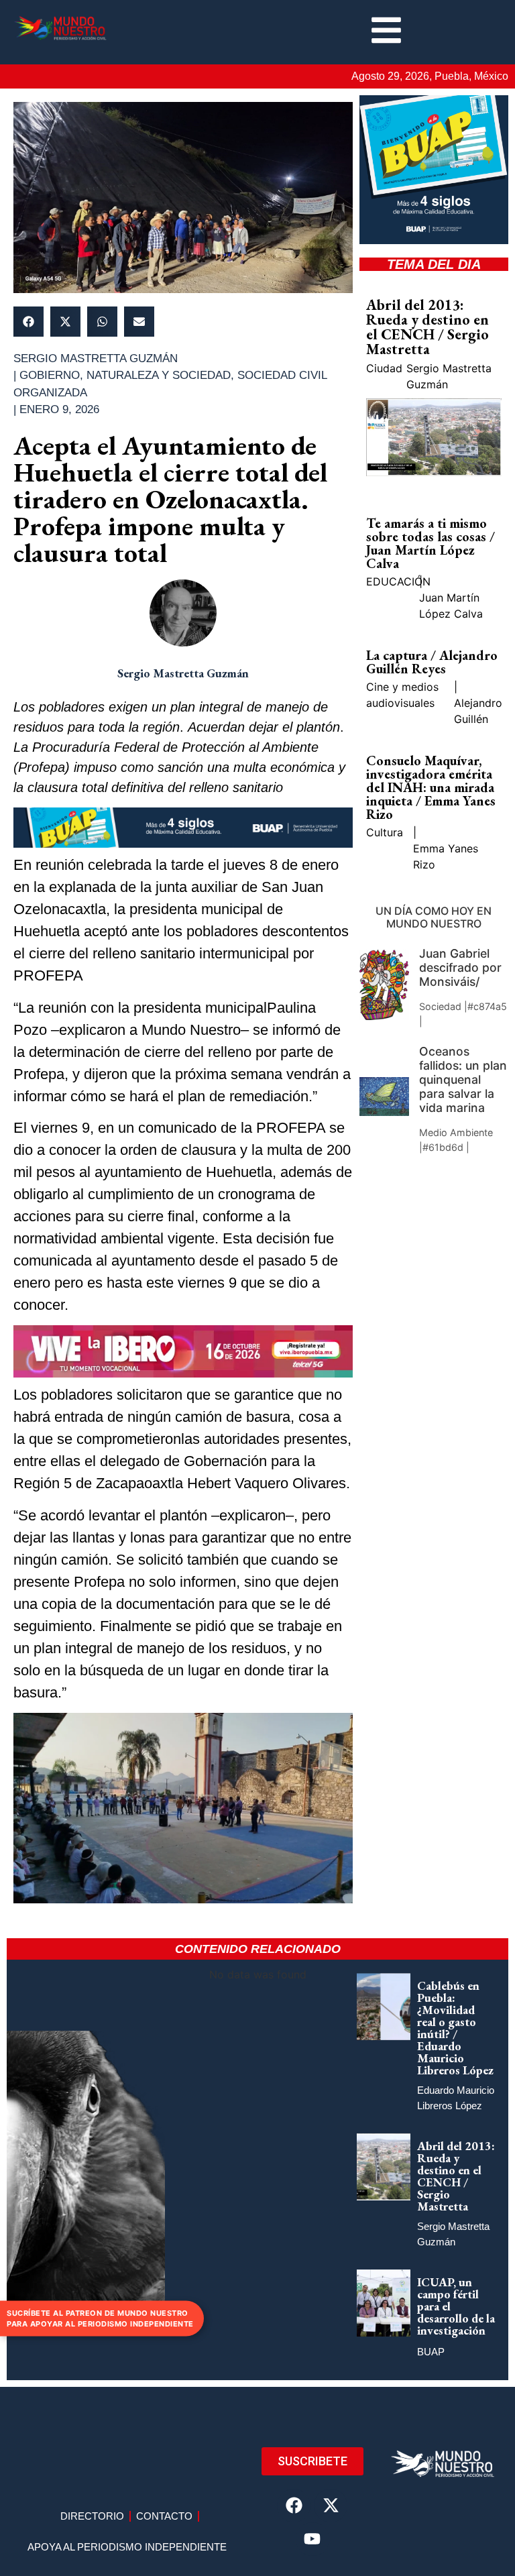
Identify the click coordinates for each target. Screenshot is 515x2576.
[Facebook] (294, 2506)
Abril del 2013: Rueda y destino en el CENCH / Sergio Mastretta (427, 327)
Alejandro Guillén (478, 711)
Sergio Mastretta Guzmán (449, 376)
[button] (28, 322)
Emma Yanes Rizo (446, 856)
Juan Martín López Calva (451, 606)
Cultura (385, 832)
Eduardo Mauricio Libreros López (456, 2098)
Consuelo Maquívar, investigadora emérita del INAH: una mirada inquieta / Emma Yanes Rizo (431, 787)
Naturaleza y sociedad (159, 375)
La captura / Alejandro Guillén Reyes (432, 662)
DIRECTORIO (92, 2516)
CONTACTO (164, 2516)
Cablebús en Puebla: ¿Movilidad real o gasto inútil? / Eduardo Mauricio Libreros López (455, 2028)
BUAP (431, 2352)
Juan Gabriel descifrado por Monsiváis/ (460, 967)
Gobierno (50, 375)
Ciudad (384, 368)
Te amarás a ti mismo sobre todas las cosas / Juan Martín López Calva (431, 543)
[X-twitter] (331, 2506)
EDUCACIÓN (398, 581)
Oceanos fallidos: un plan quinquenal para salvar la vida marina (463, 1079)
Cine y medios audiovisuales (402, 695)
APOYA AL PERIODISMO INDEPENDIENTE (127, 2547)
